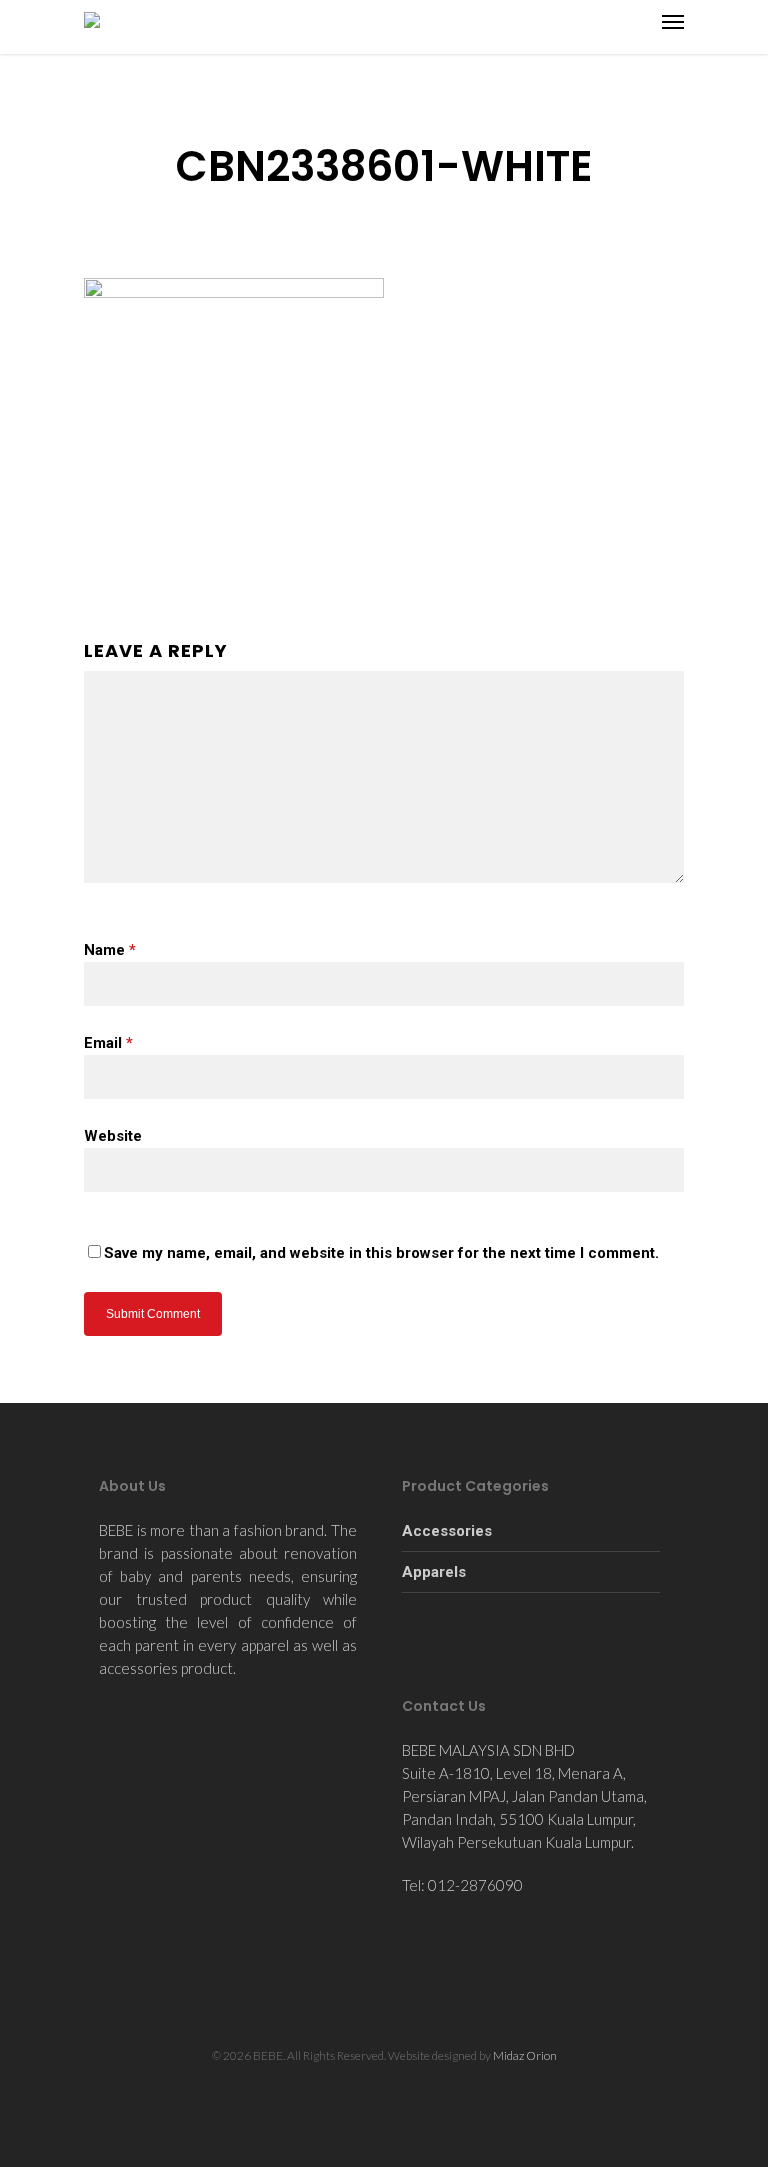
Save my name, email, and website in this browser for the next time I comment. (381, 1253)
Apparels (434, 1572)
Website (113, 1136)
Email (108, 1043)
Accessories (447, 1531)
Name (110, 950)
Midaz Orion (525, 2055)
